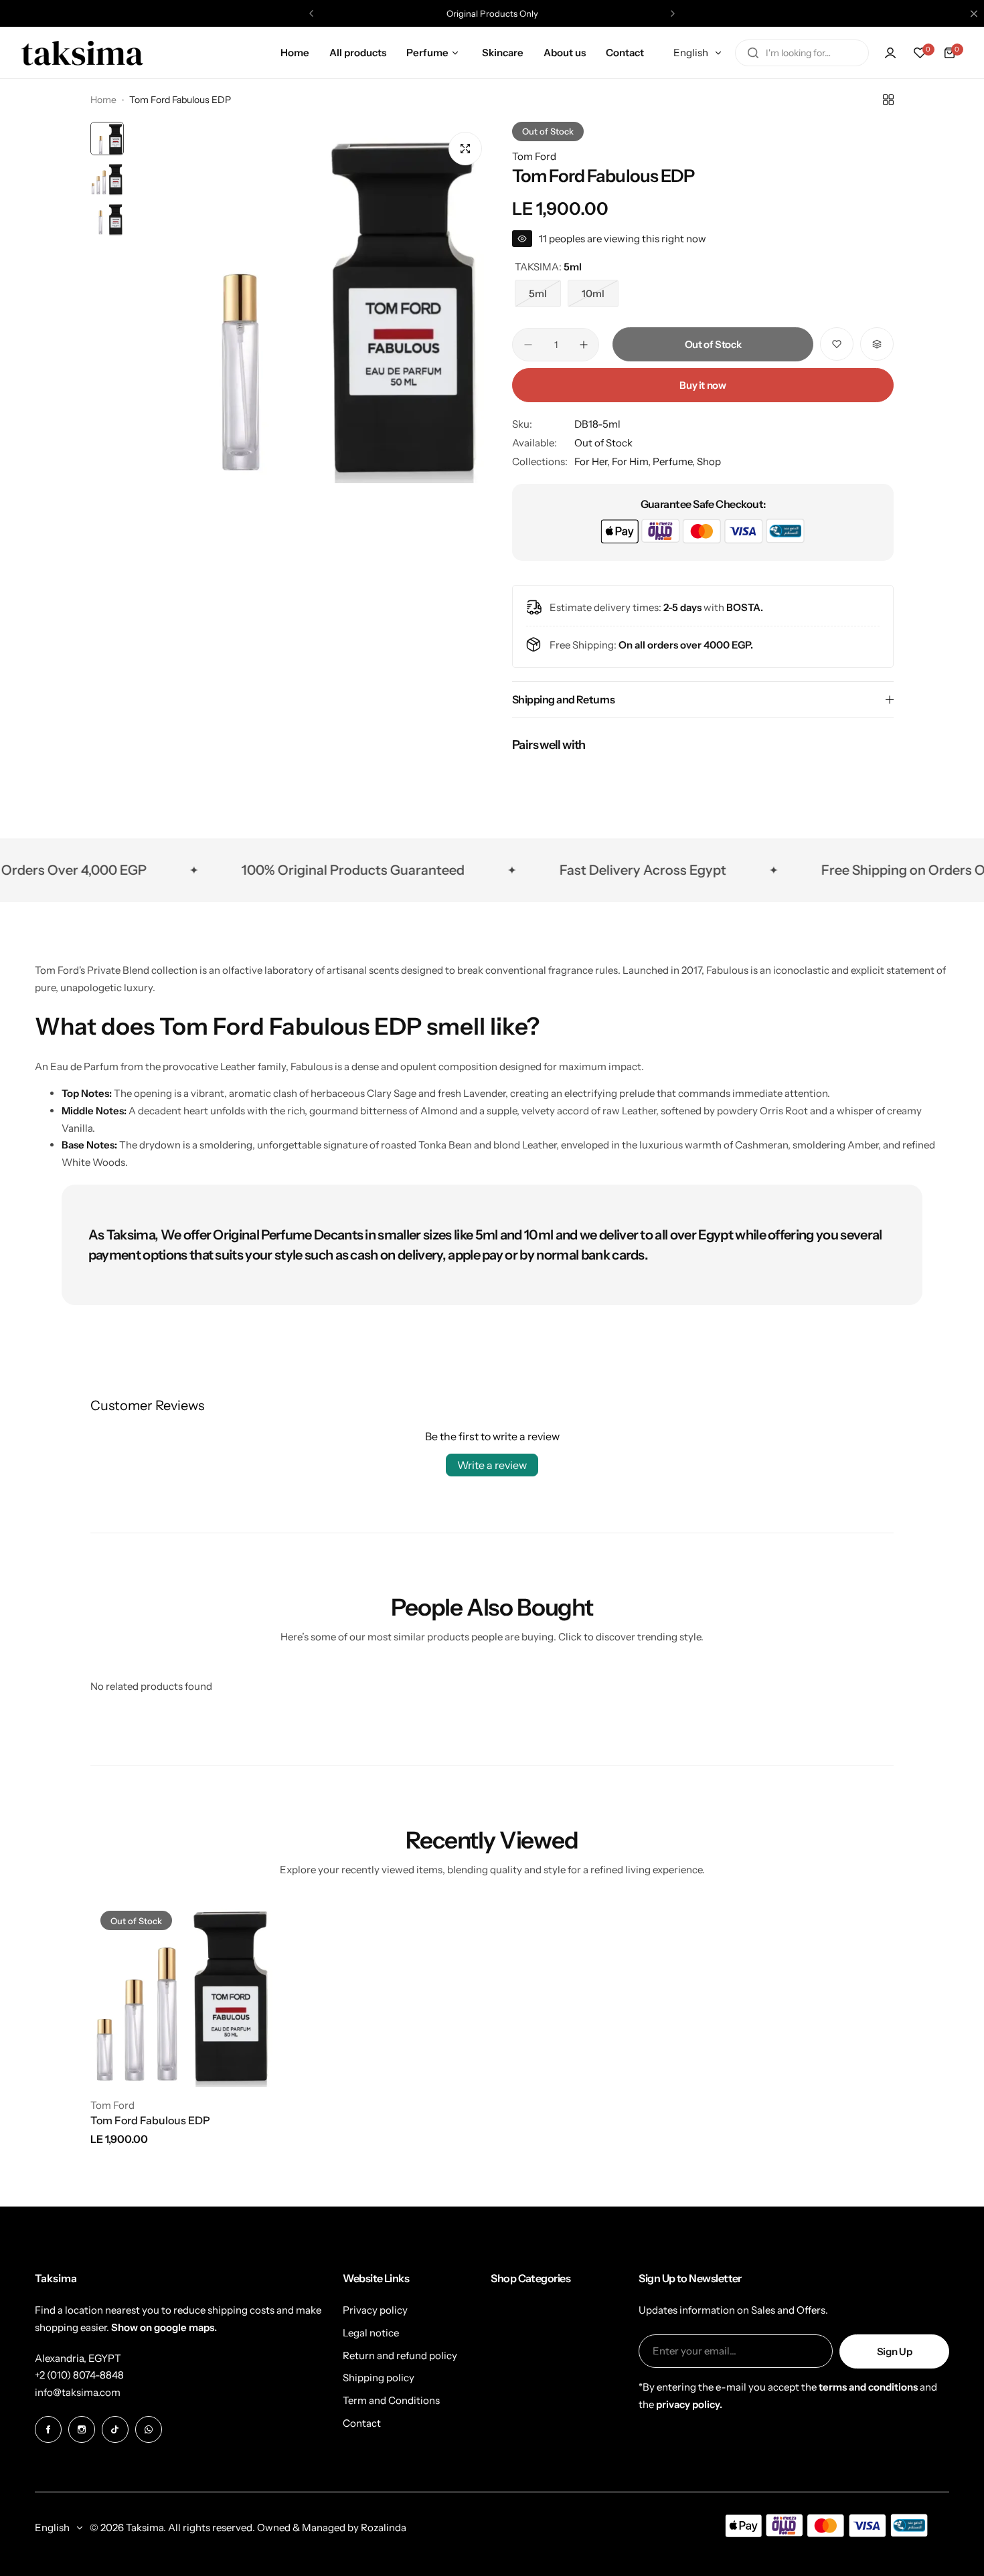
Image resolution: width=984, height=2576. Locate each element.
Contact (362, 2423)
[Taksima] (82, 53)
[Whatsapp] (149, 2429)
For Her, (593, 461)
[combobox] (802, 53)
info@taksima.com (78, 2392)
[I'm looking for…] (753, 53)
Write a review (492, 1465)
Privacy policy (375, 2310)
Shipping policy (379, 2378)
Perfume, (675, 461)
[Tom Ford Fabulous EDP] (183, 1994)
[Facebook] (48, 2429)
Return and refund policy (400, 2355)
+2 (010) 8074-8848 (79, 2375)
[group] (311, 303)
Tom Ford (534, 156)
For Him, (632, 461)
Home (103, 100)
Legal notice (371, 2333)
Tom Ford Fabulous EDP (150, 2120)
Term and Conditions (391, 2400)
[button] (311, 13)
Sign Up (894, 2351)
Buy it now (703, 385)
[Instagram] (82, 2429)
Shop (709, 461)
